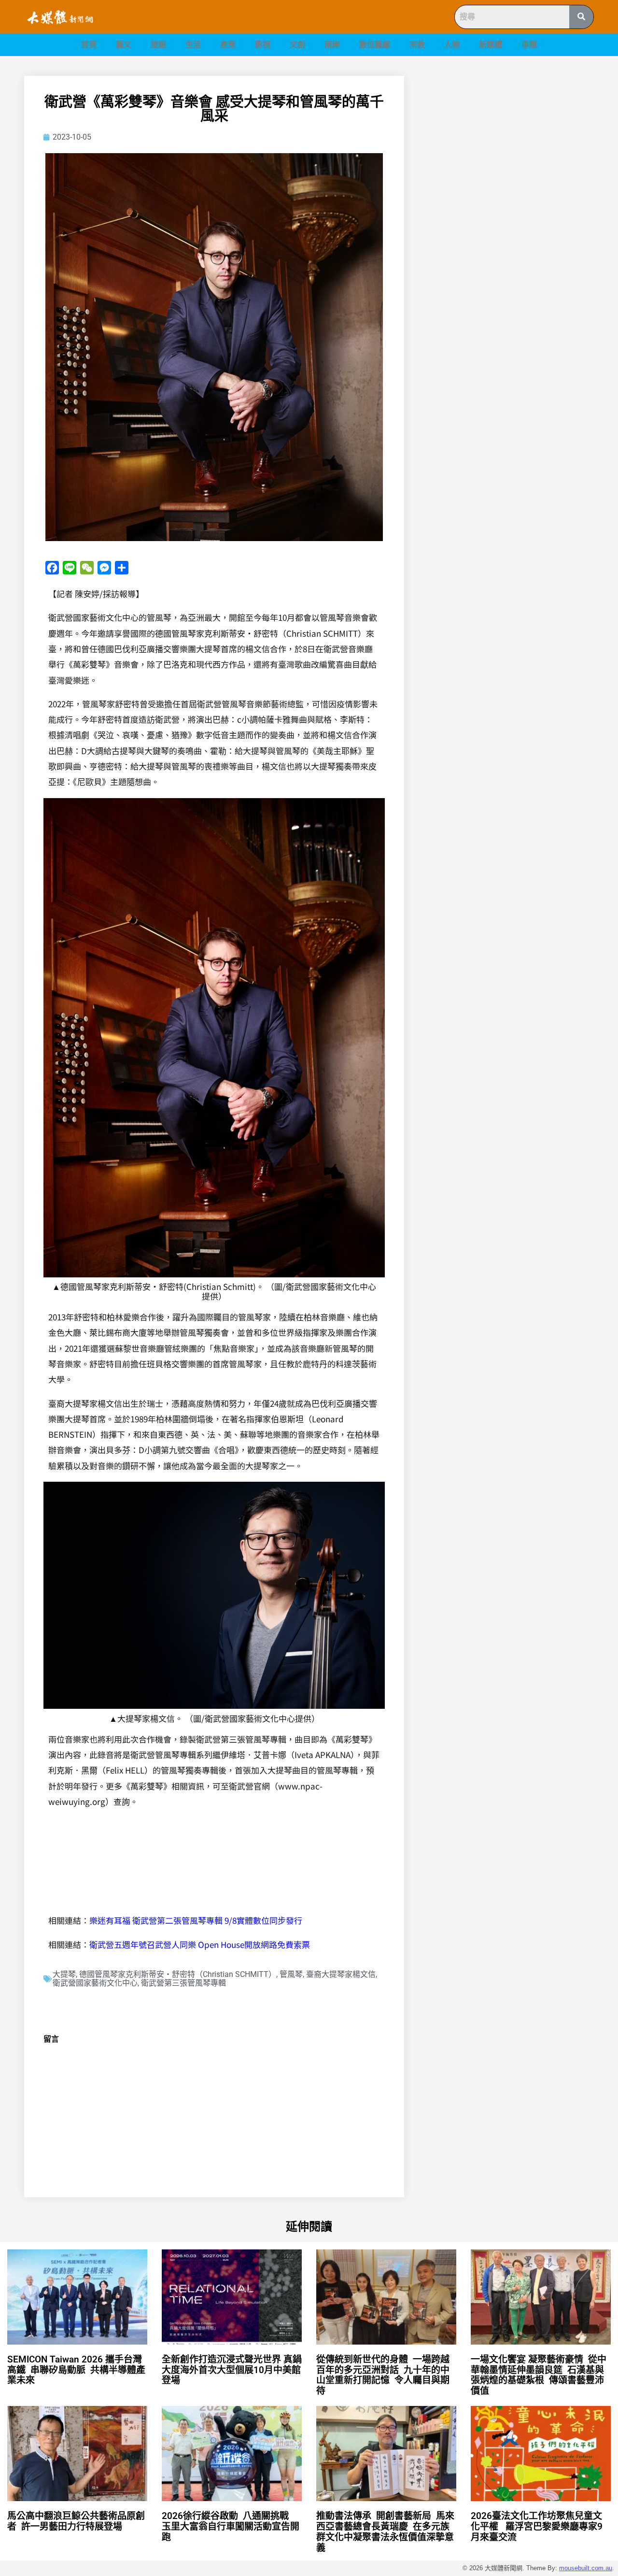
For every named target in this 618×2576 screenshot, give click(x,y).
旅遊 (158, 45)
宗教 (417, 45)
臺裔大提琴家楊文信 (341, 1974)
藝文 (124, 45)
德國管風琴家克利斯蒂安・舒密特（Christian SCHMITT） (178, 1974)
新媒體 (491, 45)
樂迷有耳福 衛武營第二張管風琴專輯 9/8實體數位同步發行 (196, 1920)
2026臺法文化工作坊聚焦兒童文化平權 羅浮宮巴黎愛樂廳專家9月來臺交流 (537, 2526)
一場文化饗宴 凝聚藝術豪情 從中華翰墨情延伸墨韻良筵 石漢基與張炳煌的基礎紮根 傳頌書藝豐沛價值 (539, 2375)
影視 (263, 45)
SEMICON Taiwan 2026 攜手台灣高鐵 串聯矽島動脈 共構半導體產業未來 (76, 2370)
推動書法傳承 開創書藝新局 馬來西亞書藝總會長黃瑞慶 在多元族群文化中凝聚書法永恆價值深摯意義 (385, 2532)
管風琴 (291, 1974)
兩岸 (332, 45)
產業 (228, 45)
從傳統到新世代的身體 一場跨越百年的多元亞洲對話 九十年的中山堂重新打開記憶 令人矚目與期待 (383, 2375)
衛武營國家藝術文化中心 (95, 1983)
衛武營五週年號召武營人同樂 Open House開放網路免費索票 (200, 1944)
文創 (297, 45)
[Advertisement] (510, 143)
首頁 (89, 45)
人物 (452, 45)
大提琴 (64, 1974)
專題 (529, 45)
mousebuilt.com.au (586, 2568)
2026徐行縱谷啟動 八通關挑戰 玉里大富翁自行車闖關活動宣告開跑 (231, 2526)
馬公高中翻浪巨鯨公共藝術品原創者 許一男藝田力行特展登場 (76, 2521)
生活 (193, 45)
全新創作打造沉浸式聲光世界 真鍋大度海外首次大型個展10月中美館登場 (232, 2370)
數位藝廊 (375, 45)
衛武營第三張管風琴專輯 (183, 1983)
